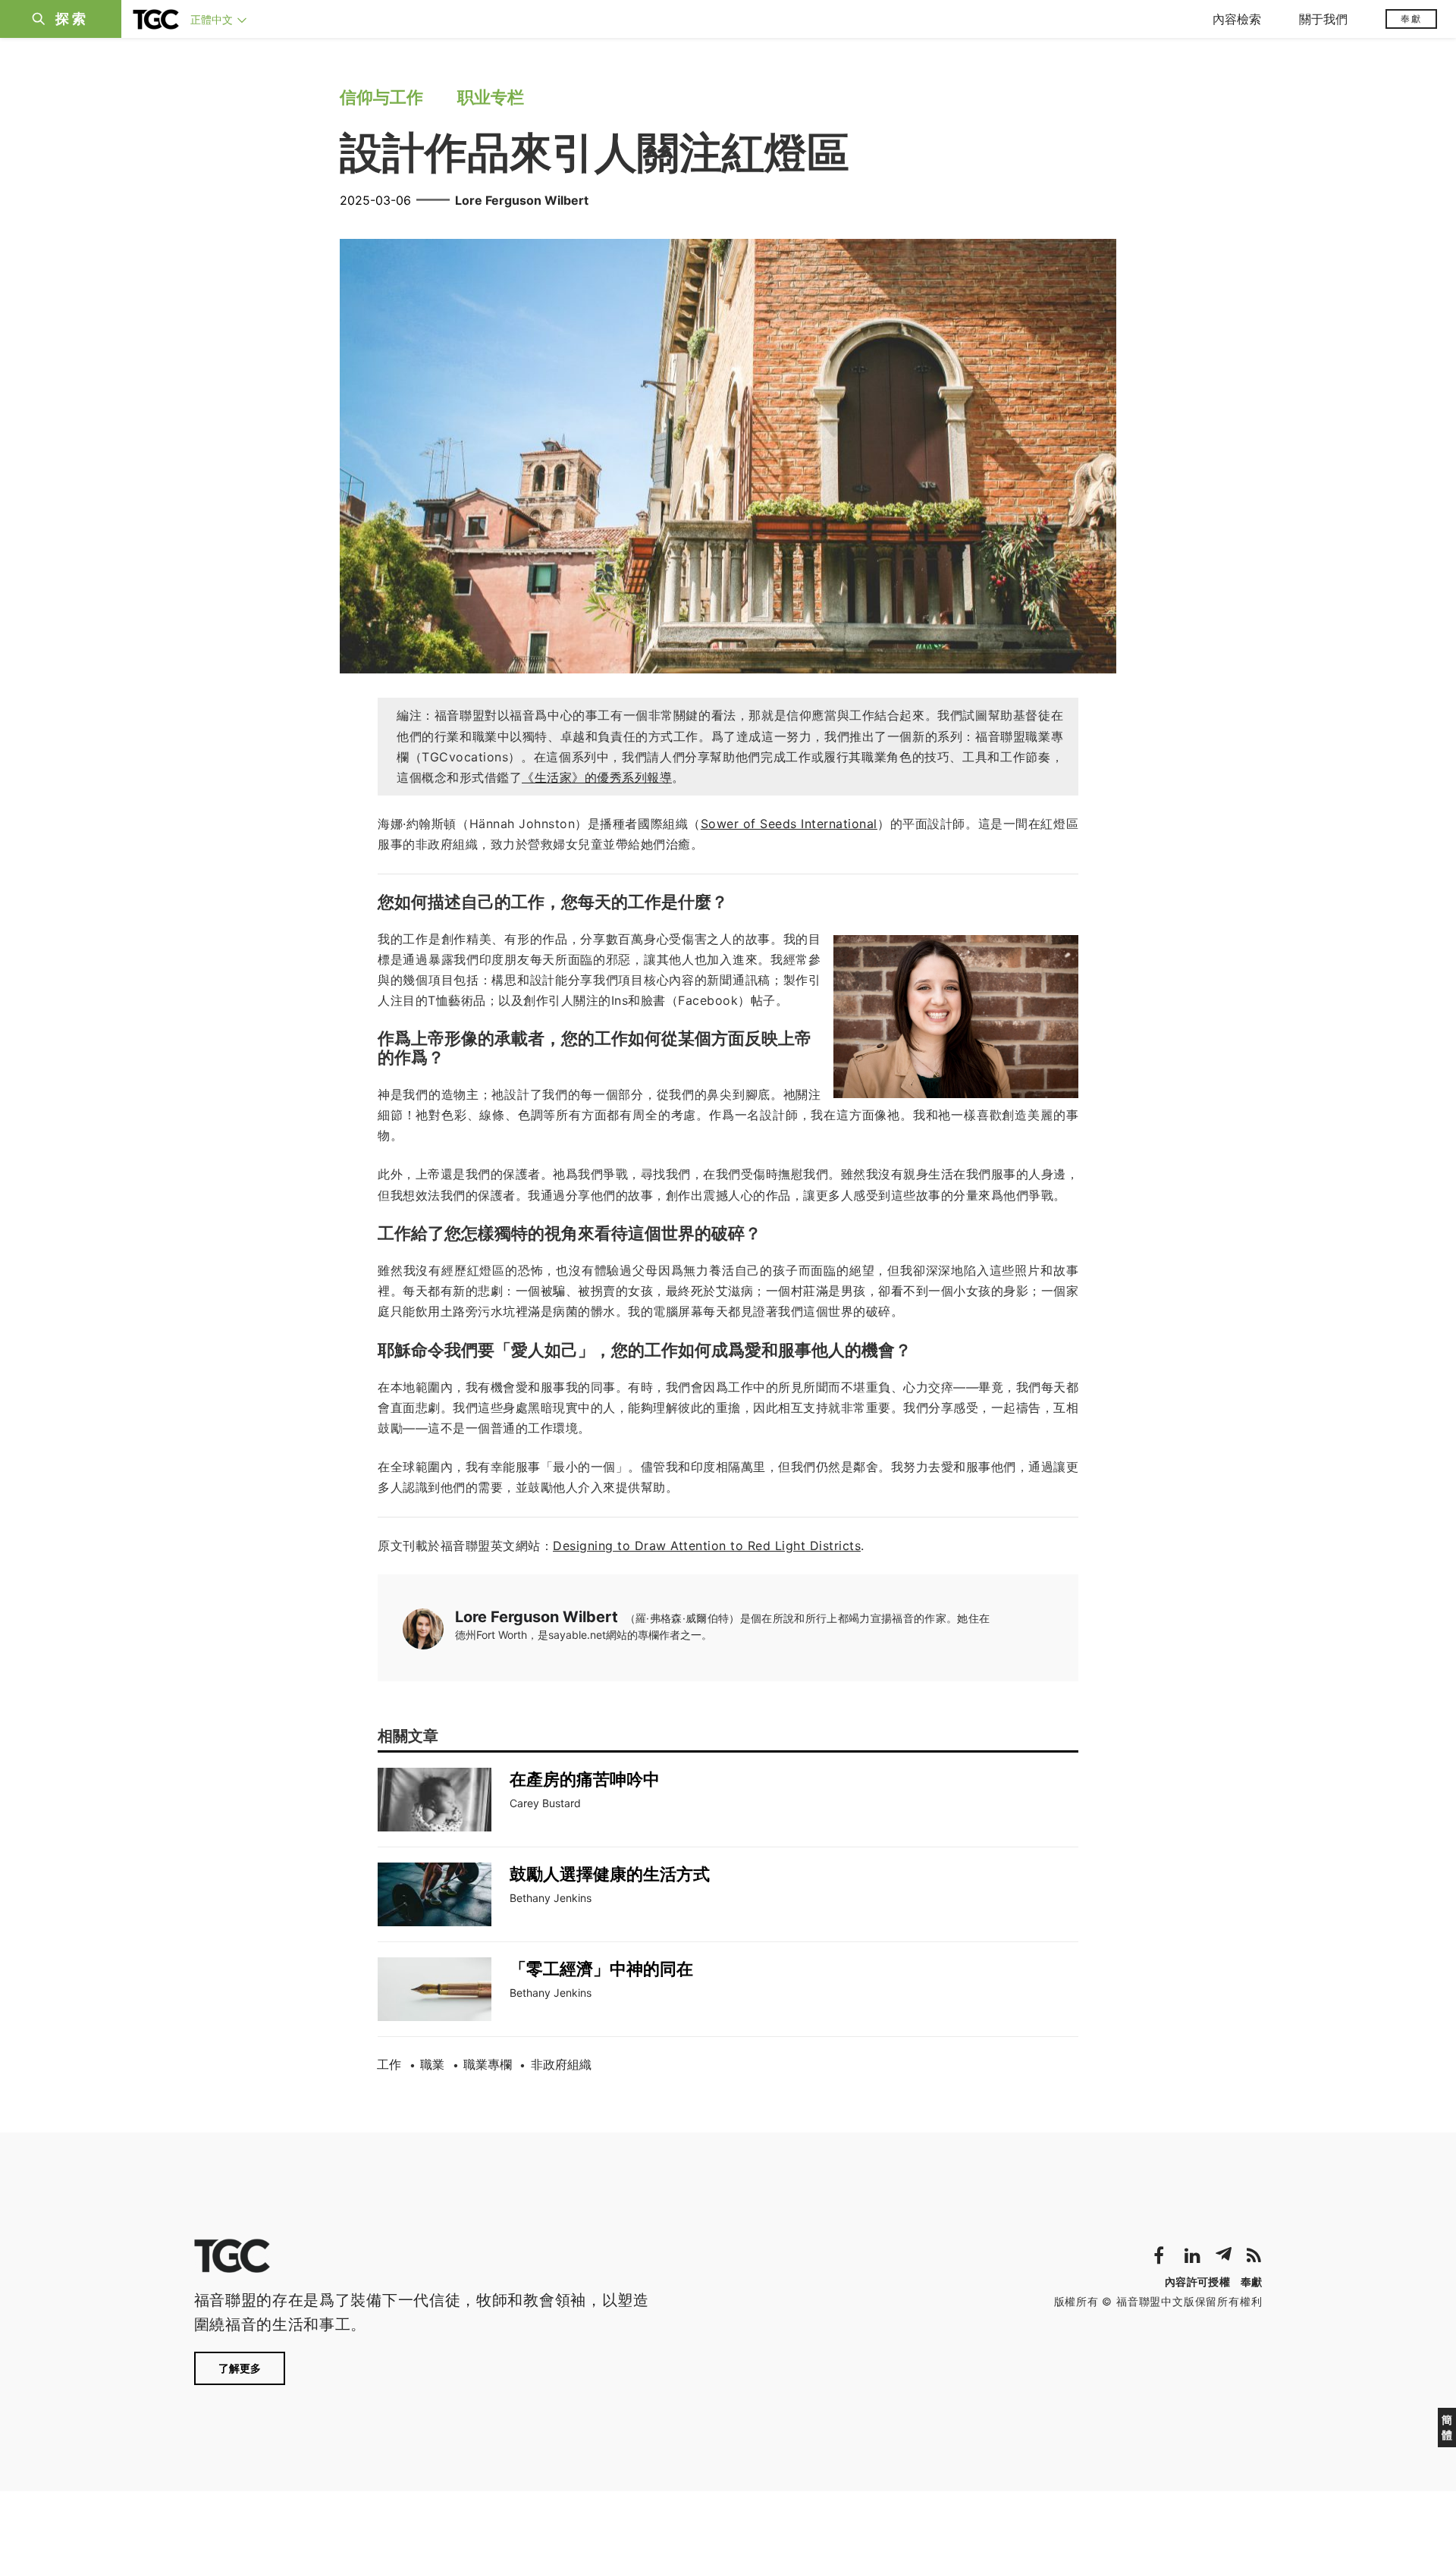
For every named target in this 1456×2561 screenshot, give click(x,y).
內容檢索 (1237, 19)
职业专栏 (491, 97)
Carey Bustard (545, 1803)
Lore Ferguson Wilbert (522, 200)
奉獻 (1411, 19)
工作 (389, 2064)
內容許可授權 (1197, 2282)
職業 (432, 2064)
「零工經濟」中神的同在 (601, 1969)
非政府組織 (561, 2064)
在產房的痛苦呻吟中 (585, 1779)
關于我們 (1323, 19)
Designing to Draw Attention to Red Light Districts (707, 1546)
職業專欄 (488, 2064)
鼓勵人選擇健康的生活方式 (610, 1874)
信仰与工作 (381, 97)
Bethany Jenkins (551, 1898)
